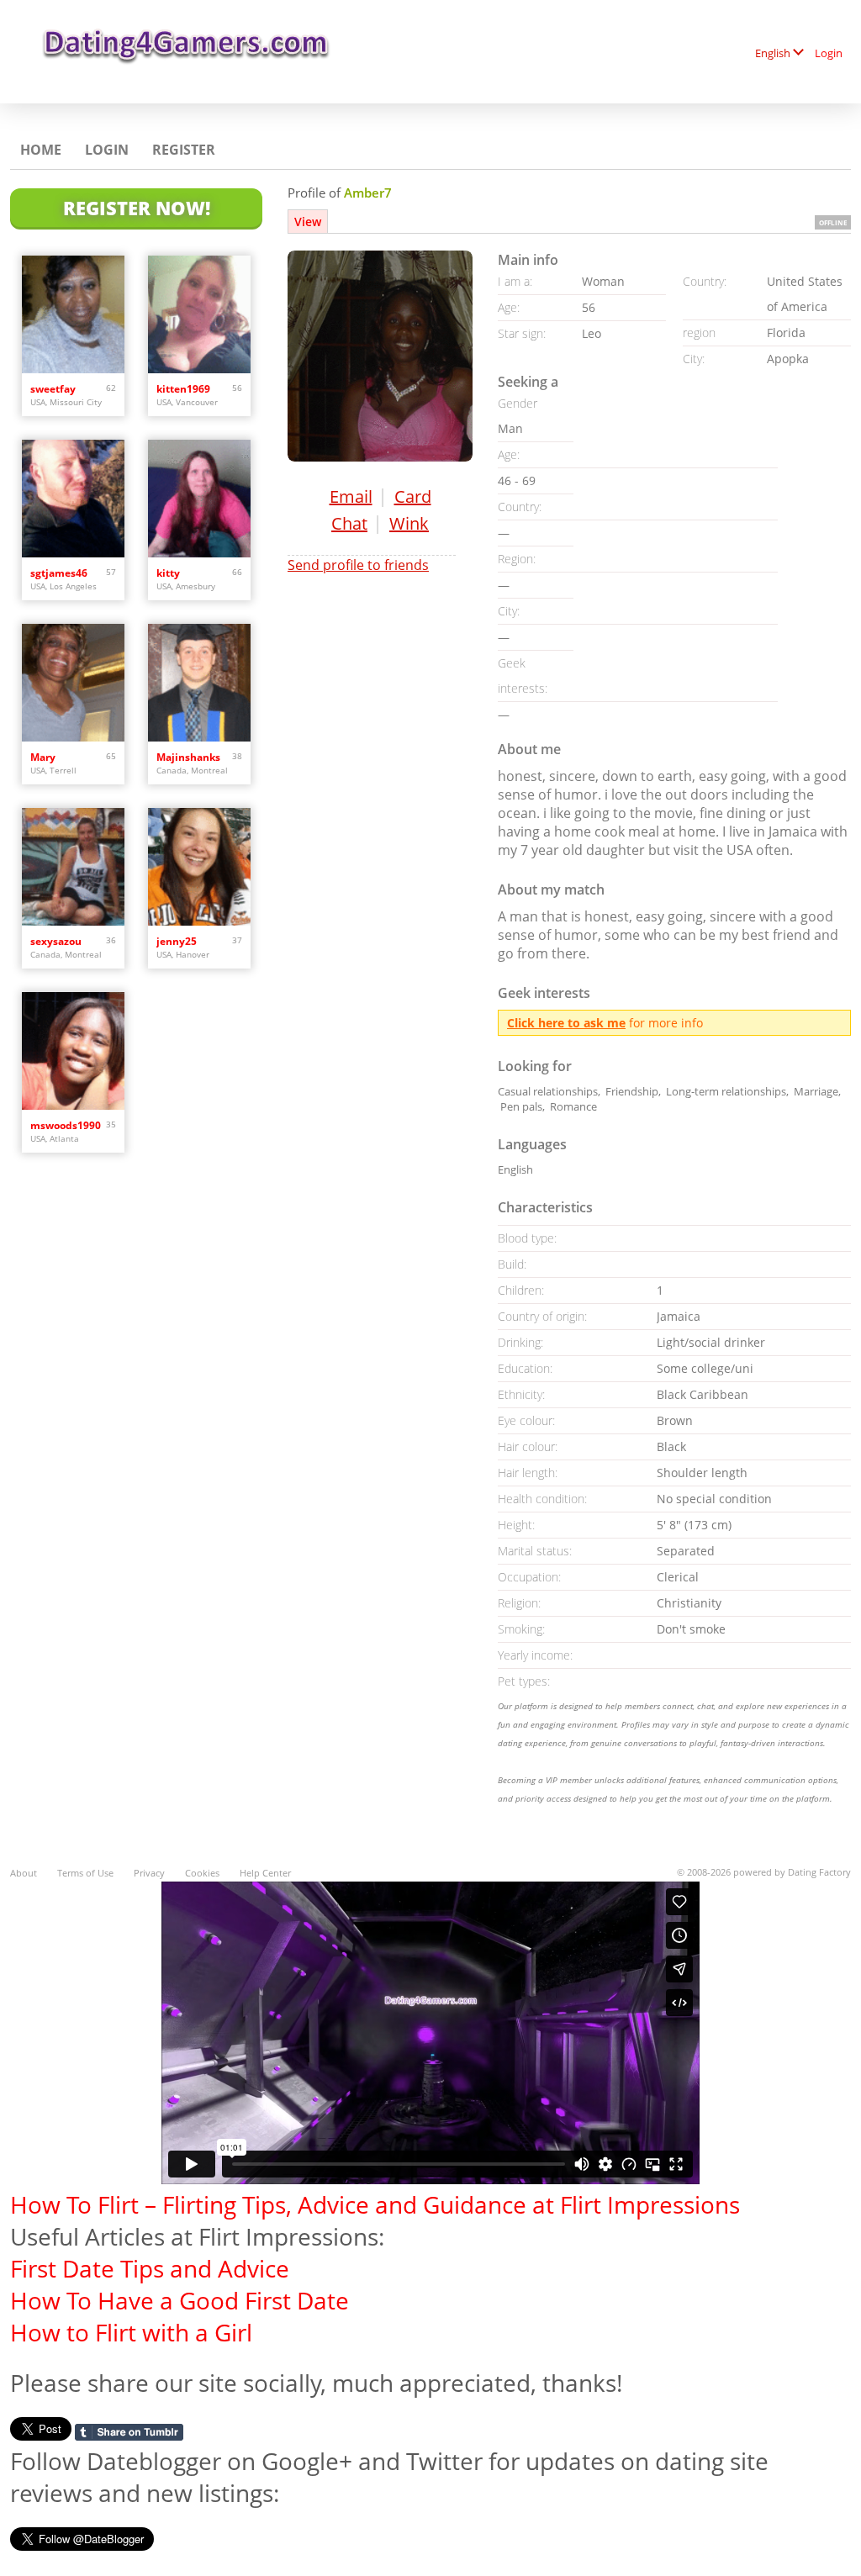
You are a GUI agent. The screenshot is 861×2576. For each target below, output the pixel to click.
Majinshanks (188, 757)
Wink (409, 523)
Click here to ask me (566, 1023)
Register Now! (137, 208)
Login (829, 53)
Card (413, 496)
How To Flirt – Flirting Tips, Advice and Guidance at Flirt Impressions (375, 2204)
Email (351, 496)
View (308, 222)
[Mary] (73, 683)
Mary (43, 757)
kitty (168, 573)
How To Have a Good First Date (180, 2300)
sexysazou (56, 941)
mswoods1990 (66, 1125)
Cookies (202, 1873)
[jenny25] (199, 867)
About (24, 1873)
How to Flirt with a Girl (131, 2332)
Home (41, 150)
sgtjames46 (59, 573)
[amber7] (380, 356)
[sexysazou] (73, 867)
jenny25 (177, 941)
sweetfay (53, 389)
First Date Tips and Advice (150, 2268)
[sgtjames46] (73, 499)
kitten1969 (183, 389)
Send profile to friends (358, 565)
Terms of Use (85, 1873)
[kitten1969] (199, 314)
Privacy (149, 1873)
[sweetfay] (73, 314)
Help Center (265, 1873)
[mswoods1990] (73, 1051)
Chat (349, 523)
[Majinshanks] (199, 683)
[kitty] (199, 499)
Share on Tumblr (129, 2432)
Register (184, 150)
